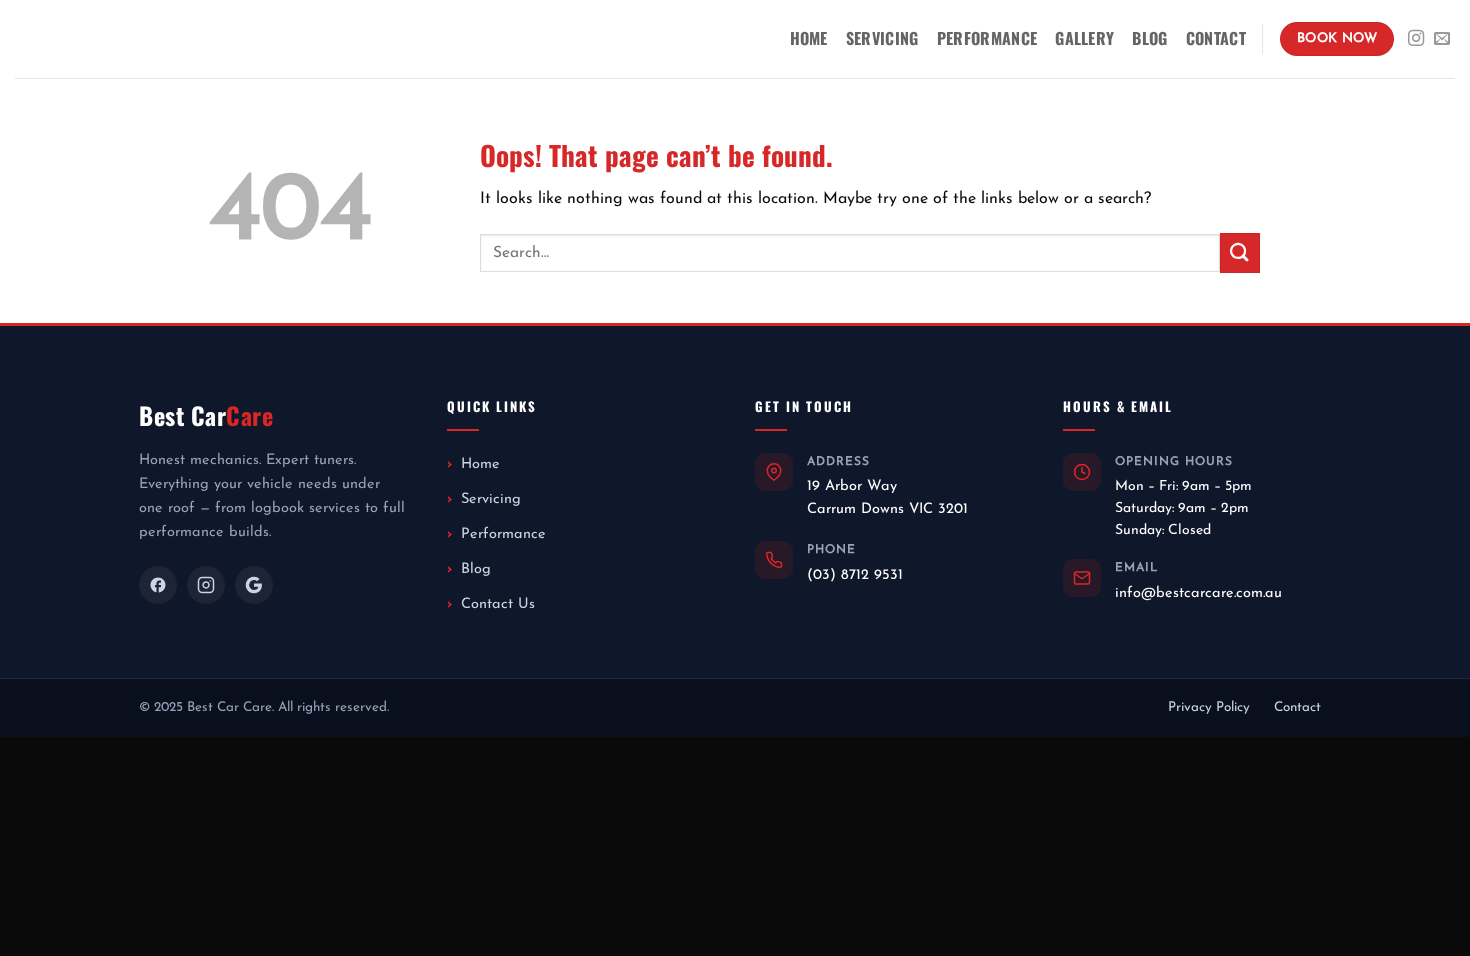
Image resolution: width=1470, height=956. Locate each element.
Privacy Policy (1209, 707)
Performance (987, 38)
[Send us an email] (1442, 39)
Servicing (882, 38)
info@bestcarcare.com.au (1198, 593)
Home (809, 38)
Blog (1149, 38)
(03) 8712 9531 (855, 575)
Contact (1216, 38)
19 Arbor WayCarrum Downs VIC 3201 (887, 497)
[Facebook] (158, 585)
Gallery (1084, 38)
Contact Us (498, 604)
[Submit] (1240, 252)
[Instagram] (206, 585)
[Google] (254, 585)
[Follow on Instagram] (1416, 39)
